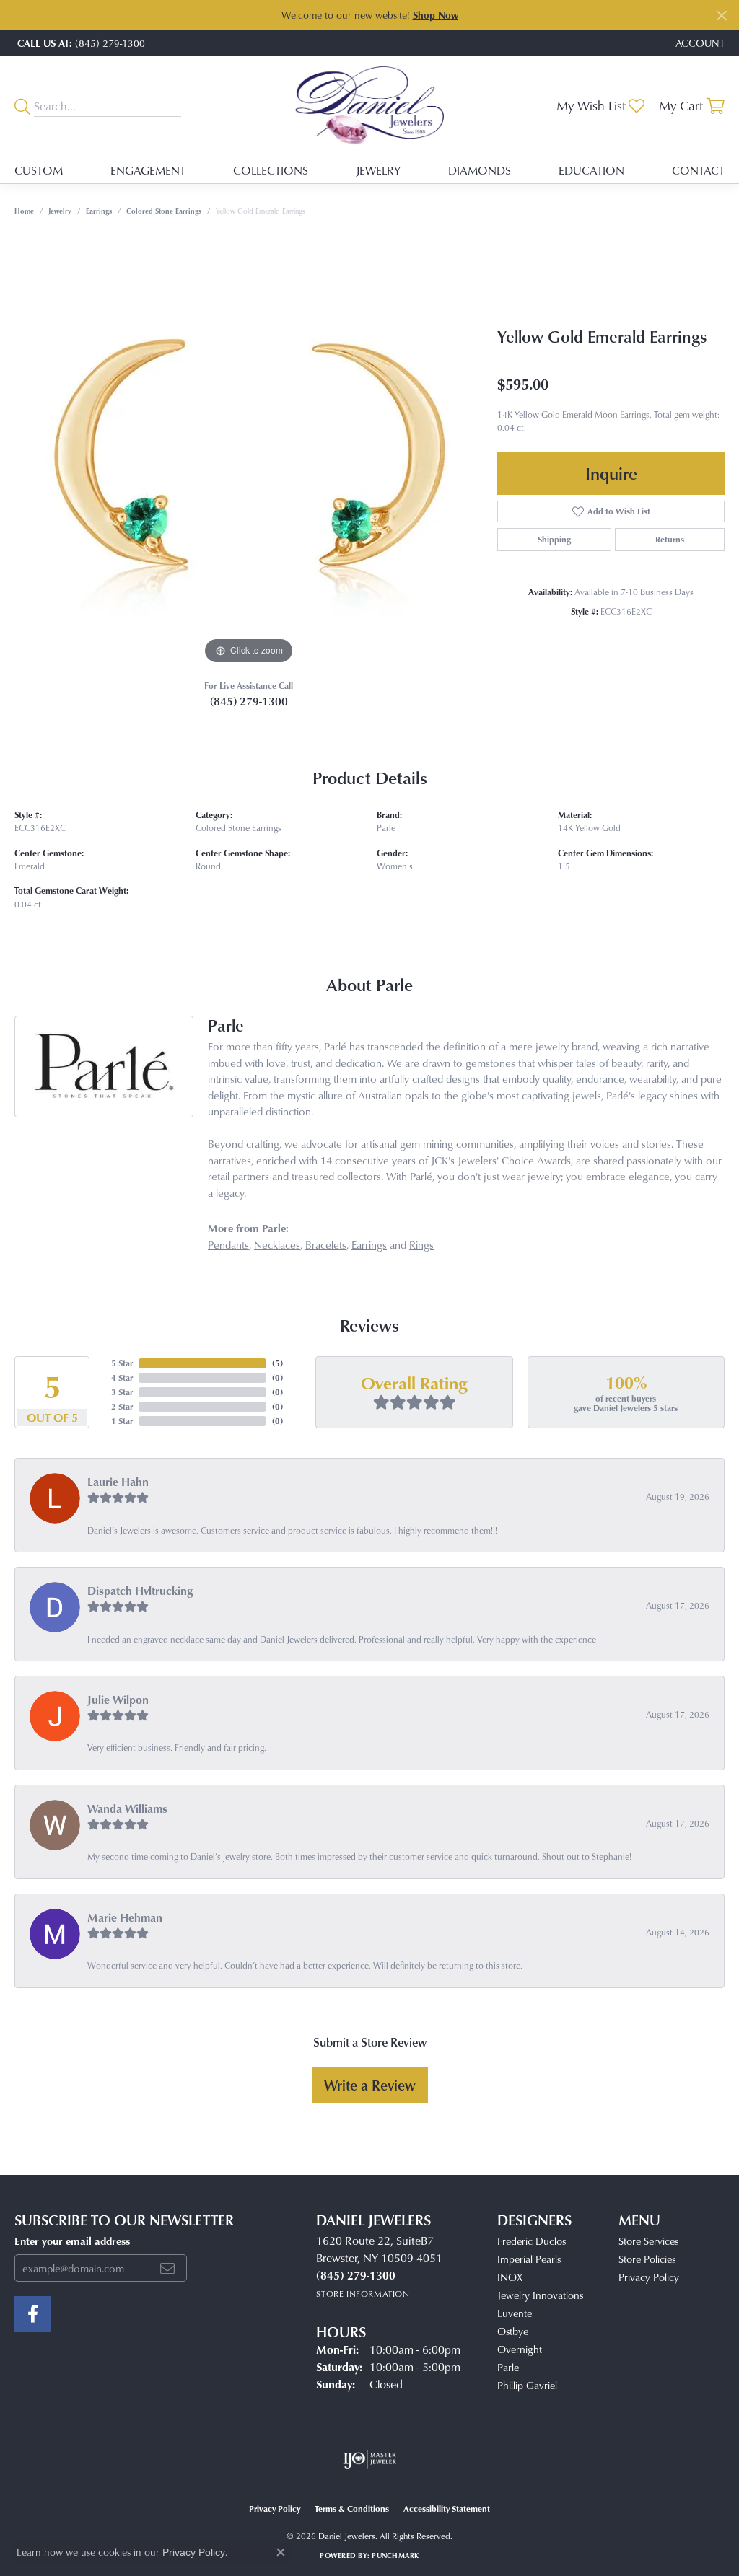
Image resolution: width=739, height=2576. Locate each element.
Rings (421, 1245)
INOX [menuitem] (510, 2277)
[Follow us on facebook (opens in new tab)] (32, 2314)
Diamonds (480, 170)
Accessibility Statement (447, 2509)
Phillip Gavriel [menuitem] (527, 2385)
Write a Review (370, 2085)
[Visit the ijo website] (370, 2459)
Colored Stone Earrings (164, 211)
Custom (39, 170)
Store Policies (647, 2259)
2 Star (122, 1406)
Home (24, 211)
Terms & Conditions (352, 2509)
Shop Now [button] (436, 15)
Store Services (648, 2241)
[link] (80, 43)
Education (591, 170)
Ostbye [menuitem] (513, 2331)
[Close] (721, 16)
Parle (386, 828)
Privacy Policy (649, 2277)
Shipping (554, 539)
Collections (271, 170)
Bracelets (326, 1245)
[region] (249, 452)
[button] (699, 43)
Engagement (148, 170)
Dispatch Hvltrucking (140, 1591)
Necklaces (277, 1245)
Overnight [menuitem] (520, 2349)
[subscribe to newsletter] (167, 2268)
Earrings (99, 211)
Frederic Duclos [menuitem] (532, 2241)
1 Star (122, 1421)
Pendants (228, 1245)
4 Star (122, 1377)
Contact (698, 170)
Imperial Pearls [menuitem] (529, 2259)
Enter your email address (72, 2241)
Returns (670, 539)
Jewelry (378, 170)
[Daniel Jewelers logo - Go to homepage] (369, 106)
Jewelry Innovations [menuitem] (540, 2295)
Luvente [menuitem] (515, 2313)
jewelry (60, 211)
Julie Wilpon (118, 1700)
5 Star (122, 1363)
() (277, 1363)
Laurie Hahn (118, 1482)
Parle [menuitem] (508, 2367)
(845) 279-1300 (249, 701)
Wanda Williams (127, 1808)
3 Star (122, 1392)
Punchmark (395, 2555)
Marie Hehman (125, 1917)
